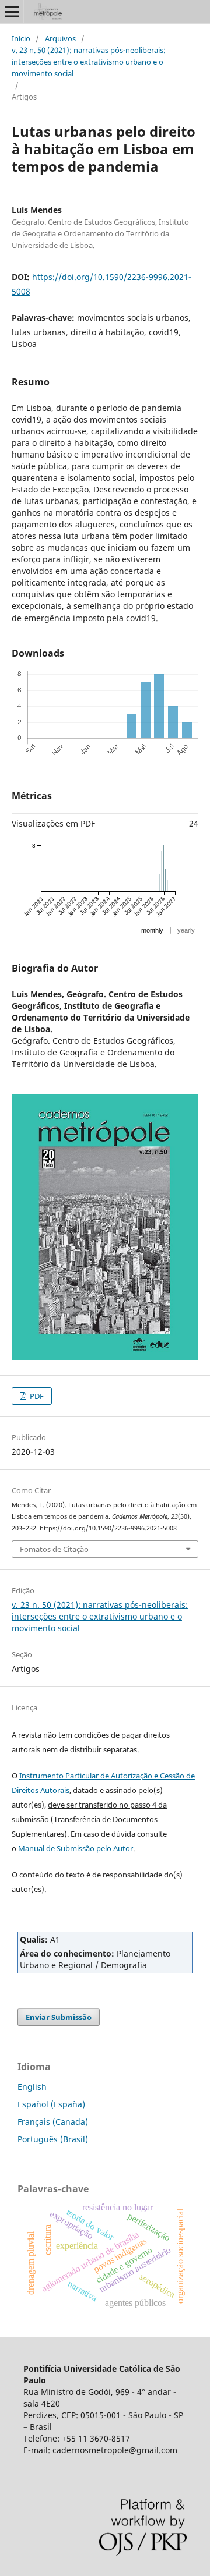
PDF (36, 1396)
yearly (186, 930)
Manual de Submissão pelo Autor (76, 1848)
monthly (152, 930)
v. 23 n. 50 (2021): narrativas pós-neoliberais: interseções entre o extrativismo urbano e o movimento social (89, 62)
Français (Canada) (53, 2122)
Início (21, 38)
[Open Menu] (12, 12)
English (32, 2087)
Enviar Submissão (59, 2017)
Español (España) (51, 2104)
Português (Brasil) (53, 2139)
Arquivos (60, 38)
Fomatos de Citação (54, 1549)
